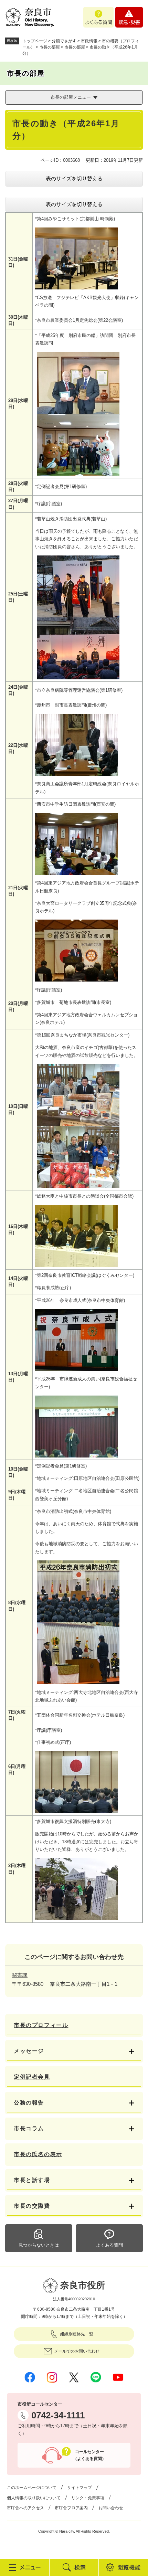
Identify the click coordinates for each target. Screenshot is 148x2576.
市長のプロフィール (41, 2025)
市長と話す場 (32, 2180)
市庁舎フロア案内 (71, 2508)
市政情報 (89, 41)
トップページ (35, 41)
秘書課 (20, 1975)
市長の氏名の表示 (38, 2154)
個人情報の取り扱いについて (34, 2498)
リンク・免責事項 (88, 2498)
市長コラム (29, 2128)
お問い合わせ (111, 2508)
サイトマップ (80, 2488)
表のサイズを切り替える (74, 178)
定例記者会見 (32, 2077)
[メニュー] (25, 2567)
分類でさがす (64, 41)
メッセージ (29, 2051)
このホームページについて (32, 2488)
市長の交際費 (32, 2206)
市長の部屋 (50, 47)
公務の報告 (29, 2103)
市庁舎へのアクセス (25, 2508)
